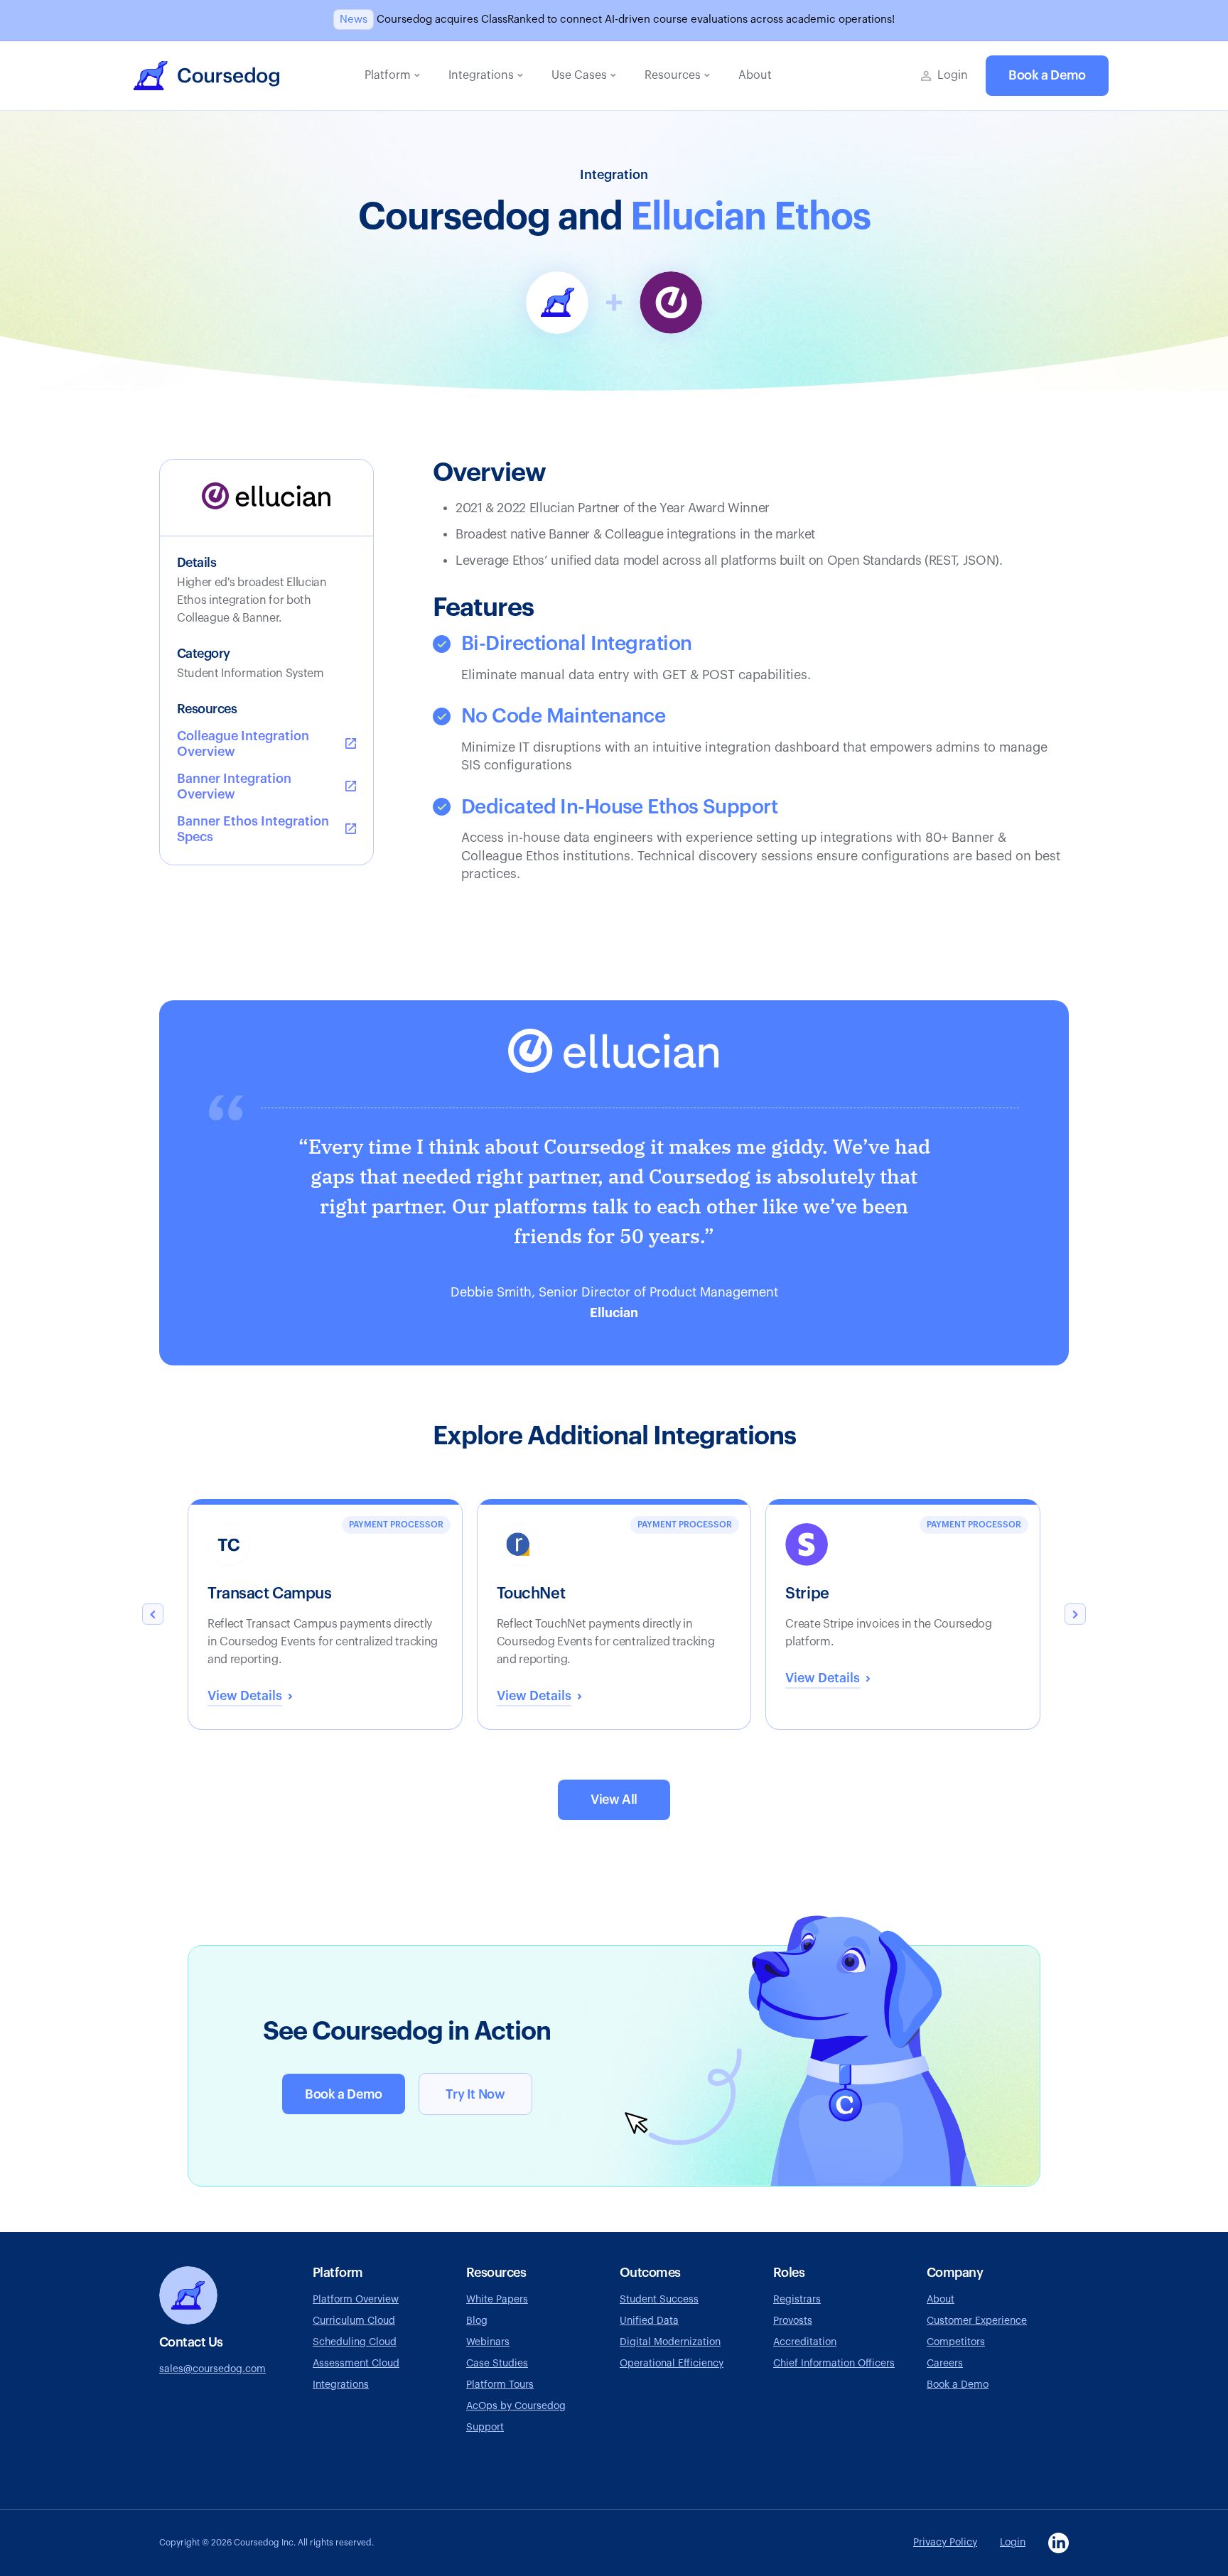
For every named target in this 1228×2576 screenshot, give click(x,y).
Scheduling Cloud (355, 2342)
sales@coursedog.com (212, 2369)
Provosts (793, 2321)
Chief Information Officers (834, 2364)
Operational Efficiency (672, 2364)
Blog (477, 2321)
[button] (392, 76)
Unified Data (649, 2321)
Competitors (956, 2342)
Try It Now (475, 2094)
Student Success (659, 2300)
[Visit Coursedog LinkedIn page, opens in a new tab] (1059, 2543)
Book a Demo (1047, 75)
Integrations (341, 2385)
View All (614, 1800)
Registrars (797, 2300)
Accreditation (805, 2342)
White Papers (497, 2300)
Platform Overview (356, 2300)
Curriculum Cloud (354, 2321)
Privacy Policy (945, 2543)
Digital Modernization (670, 2342)
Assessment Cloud (356, 2364)
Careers (945, 2364)
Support (485, 2428)
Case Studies (497, 2364)
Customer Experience (977, 2321)
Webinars (488, 2342)
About (941, 2300)
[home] (206, 76)
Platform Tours (500, 2385)
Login (1013, 2543)
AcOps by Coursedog (516, 2406)
